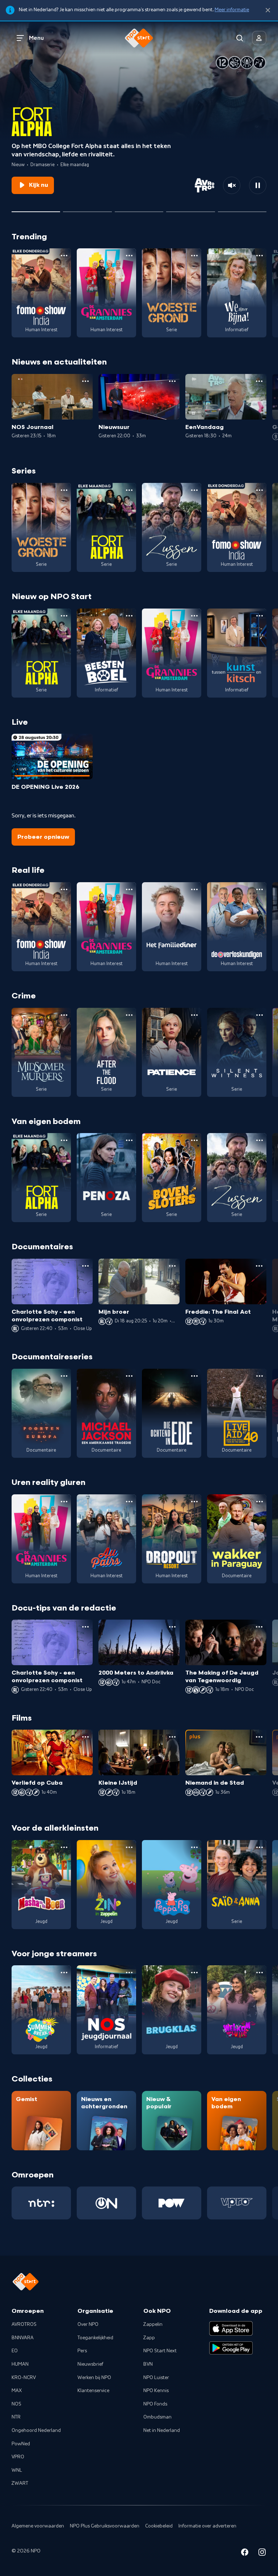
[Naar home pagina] (139, 38)
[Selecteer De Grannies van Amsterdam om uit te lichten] (87, 209)
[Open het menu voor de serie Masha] (64, 1847)
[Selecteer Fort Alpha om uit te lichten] (36, 209)
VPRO (18, 2457)
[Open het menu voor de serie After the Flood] (129, 1015)
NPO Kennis (156, 2391)
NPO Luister (156, 2378)
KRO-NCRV (24, 2378)
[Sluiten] (268, 10)
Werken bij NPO (94, 2378)
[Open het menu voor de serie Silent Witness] (260, 1015)
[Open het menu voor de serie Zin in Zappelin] (129, 1847)
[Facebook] (245, 2553)
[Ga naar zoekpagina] (240, 38)
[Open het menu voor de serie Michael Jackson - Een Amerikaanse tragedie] (129, 1376)
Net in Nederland (162, 2430)
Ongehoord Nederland (36, 2430)
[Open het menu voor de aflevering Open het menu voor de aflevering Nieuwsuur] (172, 381)
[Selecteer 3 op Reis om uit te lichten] (190, 209)
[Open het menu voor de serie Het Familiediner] (194, 889)
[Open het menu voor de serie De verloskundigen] (260, 889)
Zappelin (153, 2324)
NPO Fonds (155, 2404)
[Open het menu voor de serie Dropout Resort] (194, 1502)
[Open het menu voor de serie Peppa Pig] (194, 1847)
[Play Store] (231, 2348)
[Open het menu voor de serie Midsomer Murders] (64, 1015)
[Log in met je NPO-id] (259, 38)
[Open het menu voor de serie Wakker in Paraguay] (260, 1502)
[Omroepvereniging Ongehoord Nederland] (106, 2203)
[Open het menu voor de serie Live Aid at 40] (260, 1376)
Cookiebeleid (159, 2526)
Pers (82, 2351)
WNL (17, 2470)
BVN (148, 2364)
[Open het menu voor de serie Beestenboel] (129, 616)
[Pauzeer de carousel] (258, 185)
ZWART (20, 2483)
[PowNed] (172, 2203)
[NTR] (41, 2203)
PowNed (21, 2444)
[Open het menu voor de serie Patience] (194, 1015)
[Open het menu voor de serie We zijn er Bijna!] (260, 256)
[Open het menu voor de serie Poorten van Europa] (64, 1376)
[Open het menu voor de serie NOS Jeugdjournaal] (129, 1973)
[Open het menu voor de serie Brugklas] (194, 1973)
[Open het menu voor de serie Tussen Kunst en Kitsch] (260, 616)
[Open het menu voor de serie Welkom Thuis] (260, 1973)
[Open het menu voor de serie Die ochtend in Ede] (194, 1376)
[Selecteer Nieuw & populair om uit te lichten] (242, 209)
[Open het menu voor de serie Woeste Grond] (194, 256)
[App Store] (231, 2328)
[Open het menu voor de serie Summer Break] (64, 1973)
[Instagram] (262, 2553)
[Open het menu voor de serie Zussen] (194, 490)
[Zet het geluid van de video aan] (232, 185)
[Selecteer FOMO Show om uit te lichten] (139, 209)
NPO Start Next (160, 2351)
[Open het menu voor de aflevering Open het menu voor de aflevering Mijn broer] (172, 1266)
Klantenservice (93, 2391)
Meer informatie (232, 10)
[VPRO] (237, 2203)
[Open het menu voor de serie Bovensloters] (194, 1140)
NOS (16, 2404)
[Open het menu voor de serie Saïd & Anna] (260, 1847)
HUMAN (20, 2364)
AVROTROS (24, 2324)
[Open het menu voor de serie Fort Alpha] (129, 490)
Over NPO (88, 2324)
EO (15, 2351)
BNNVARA (23, 2338)
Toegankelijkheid (95, 2338)
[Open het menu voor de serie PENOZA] (129, 1140)
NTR (16, 2417)
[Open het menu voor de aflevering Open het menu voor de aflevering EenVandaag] (259, 381)
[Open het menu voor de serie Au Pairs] (129, 1502)
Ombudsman (157, 2417)
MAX (17, 2391)
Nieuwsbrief (90, 2364)
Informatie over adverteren (207, 2526)
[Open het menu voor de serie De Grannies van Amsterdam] (129, 256)
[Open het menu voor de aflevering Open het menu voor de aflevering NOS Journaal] (85, 381)
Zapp (149, 2338)
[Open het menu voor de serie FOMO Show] (64, 256)
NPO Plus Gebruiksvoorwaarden (105, 2526)
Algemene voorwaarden (38, 2526)
